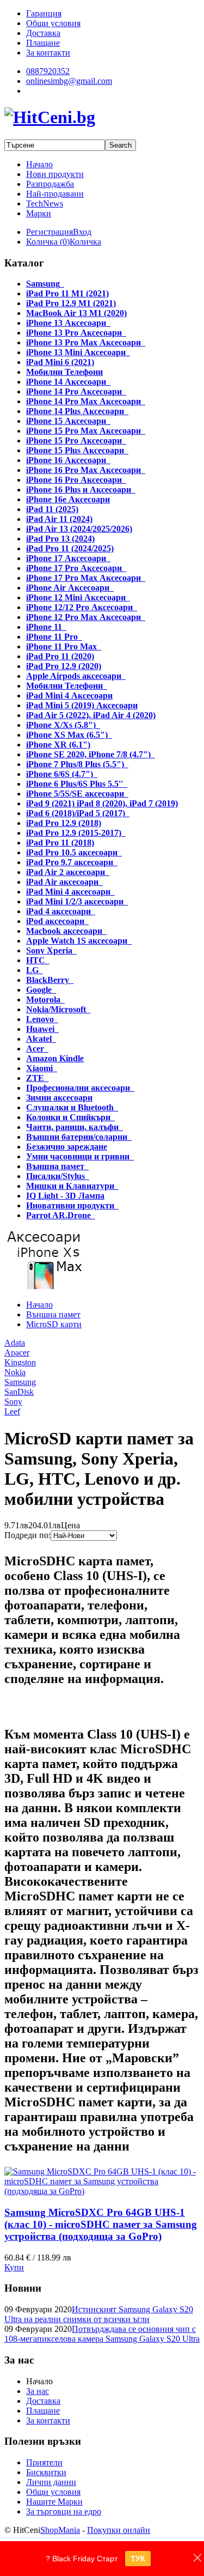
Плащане (43, 2411)
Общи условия (53, 2492)
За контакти (48, 2420)
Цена (70, 1525)
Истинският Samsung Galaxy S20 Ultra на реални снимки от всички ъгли (99, 2314)
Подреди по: (27, 1535)
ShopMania (60, 2530)
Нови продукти (55, 174)
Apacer (17, 1353)
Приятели (44, 2462)
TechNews (45, 203)
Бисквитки (46, 2472)
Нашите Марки (54, 2502)
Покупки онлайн (119, 2530)
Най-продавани (55, 194)
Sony (13, 1402)
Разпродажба (50, 184)
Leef (12, 1411)
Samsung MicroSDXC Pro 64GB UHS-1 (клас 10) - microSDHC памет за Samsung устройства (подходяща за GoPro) (101, 2224)
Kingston (20, 1362)
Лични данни (51, 2482)
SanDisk (19, 1392)
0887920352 (48, 71)
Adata (15, 1343)
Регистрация (50, 232)
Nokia (15, 1372)
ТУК (138, 2559)
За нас (38, 2391)
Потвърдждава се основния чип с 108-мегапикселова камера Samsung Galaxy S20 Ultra (102, 2334)
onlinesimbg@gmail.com (69, 81)
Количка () (48, 242)
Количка (85, 242)
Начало (39, 164)
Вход (82, 232)
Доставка (43, 2401)
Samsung (20, 1382)
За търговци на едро (64, 2511)
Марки (39, 213)
